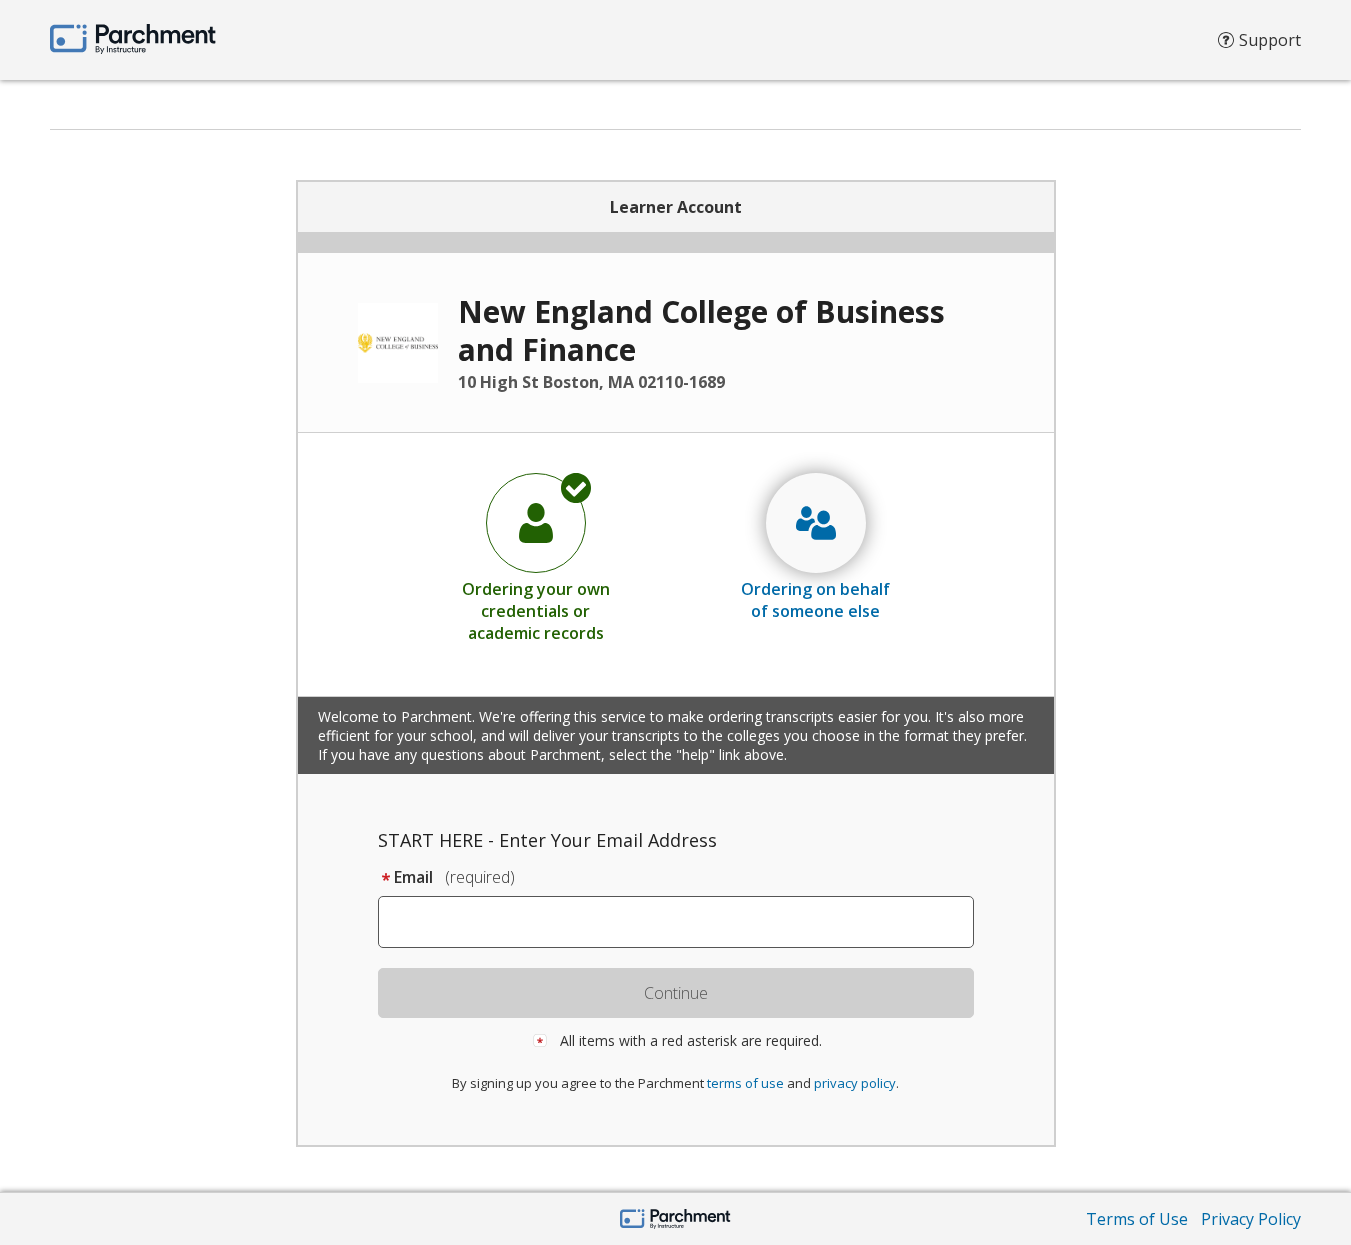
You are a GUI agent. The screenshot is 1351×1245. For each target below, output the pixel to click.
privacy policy (855, 1083)
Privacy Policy (1251, 1219)
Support (1270, 40)
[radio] (536, 557)
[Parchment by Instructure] (675, 1220)
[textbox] (685, 922)
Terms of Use (1137, 1219)
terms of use (745, 1083)
